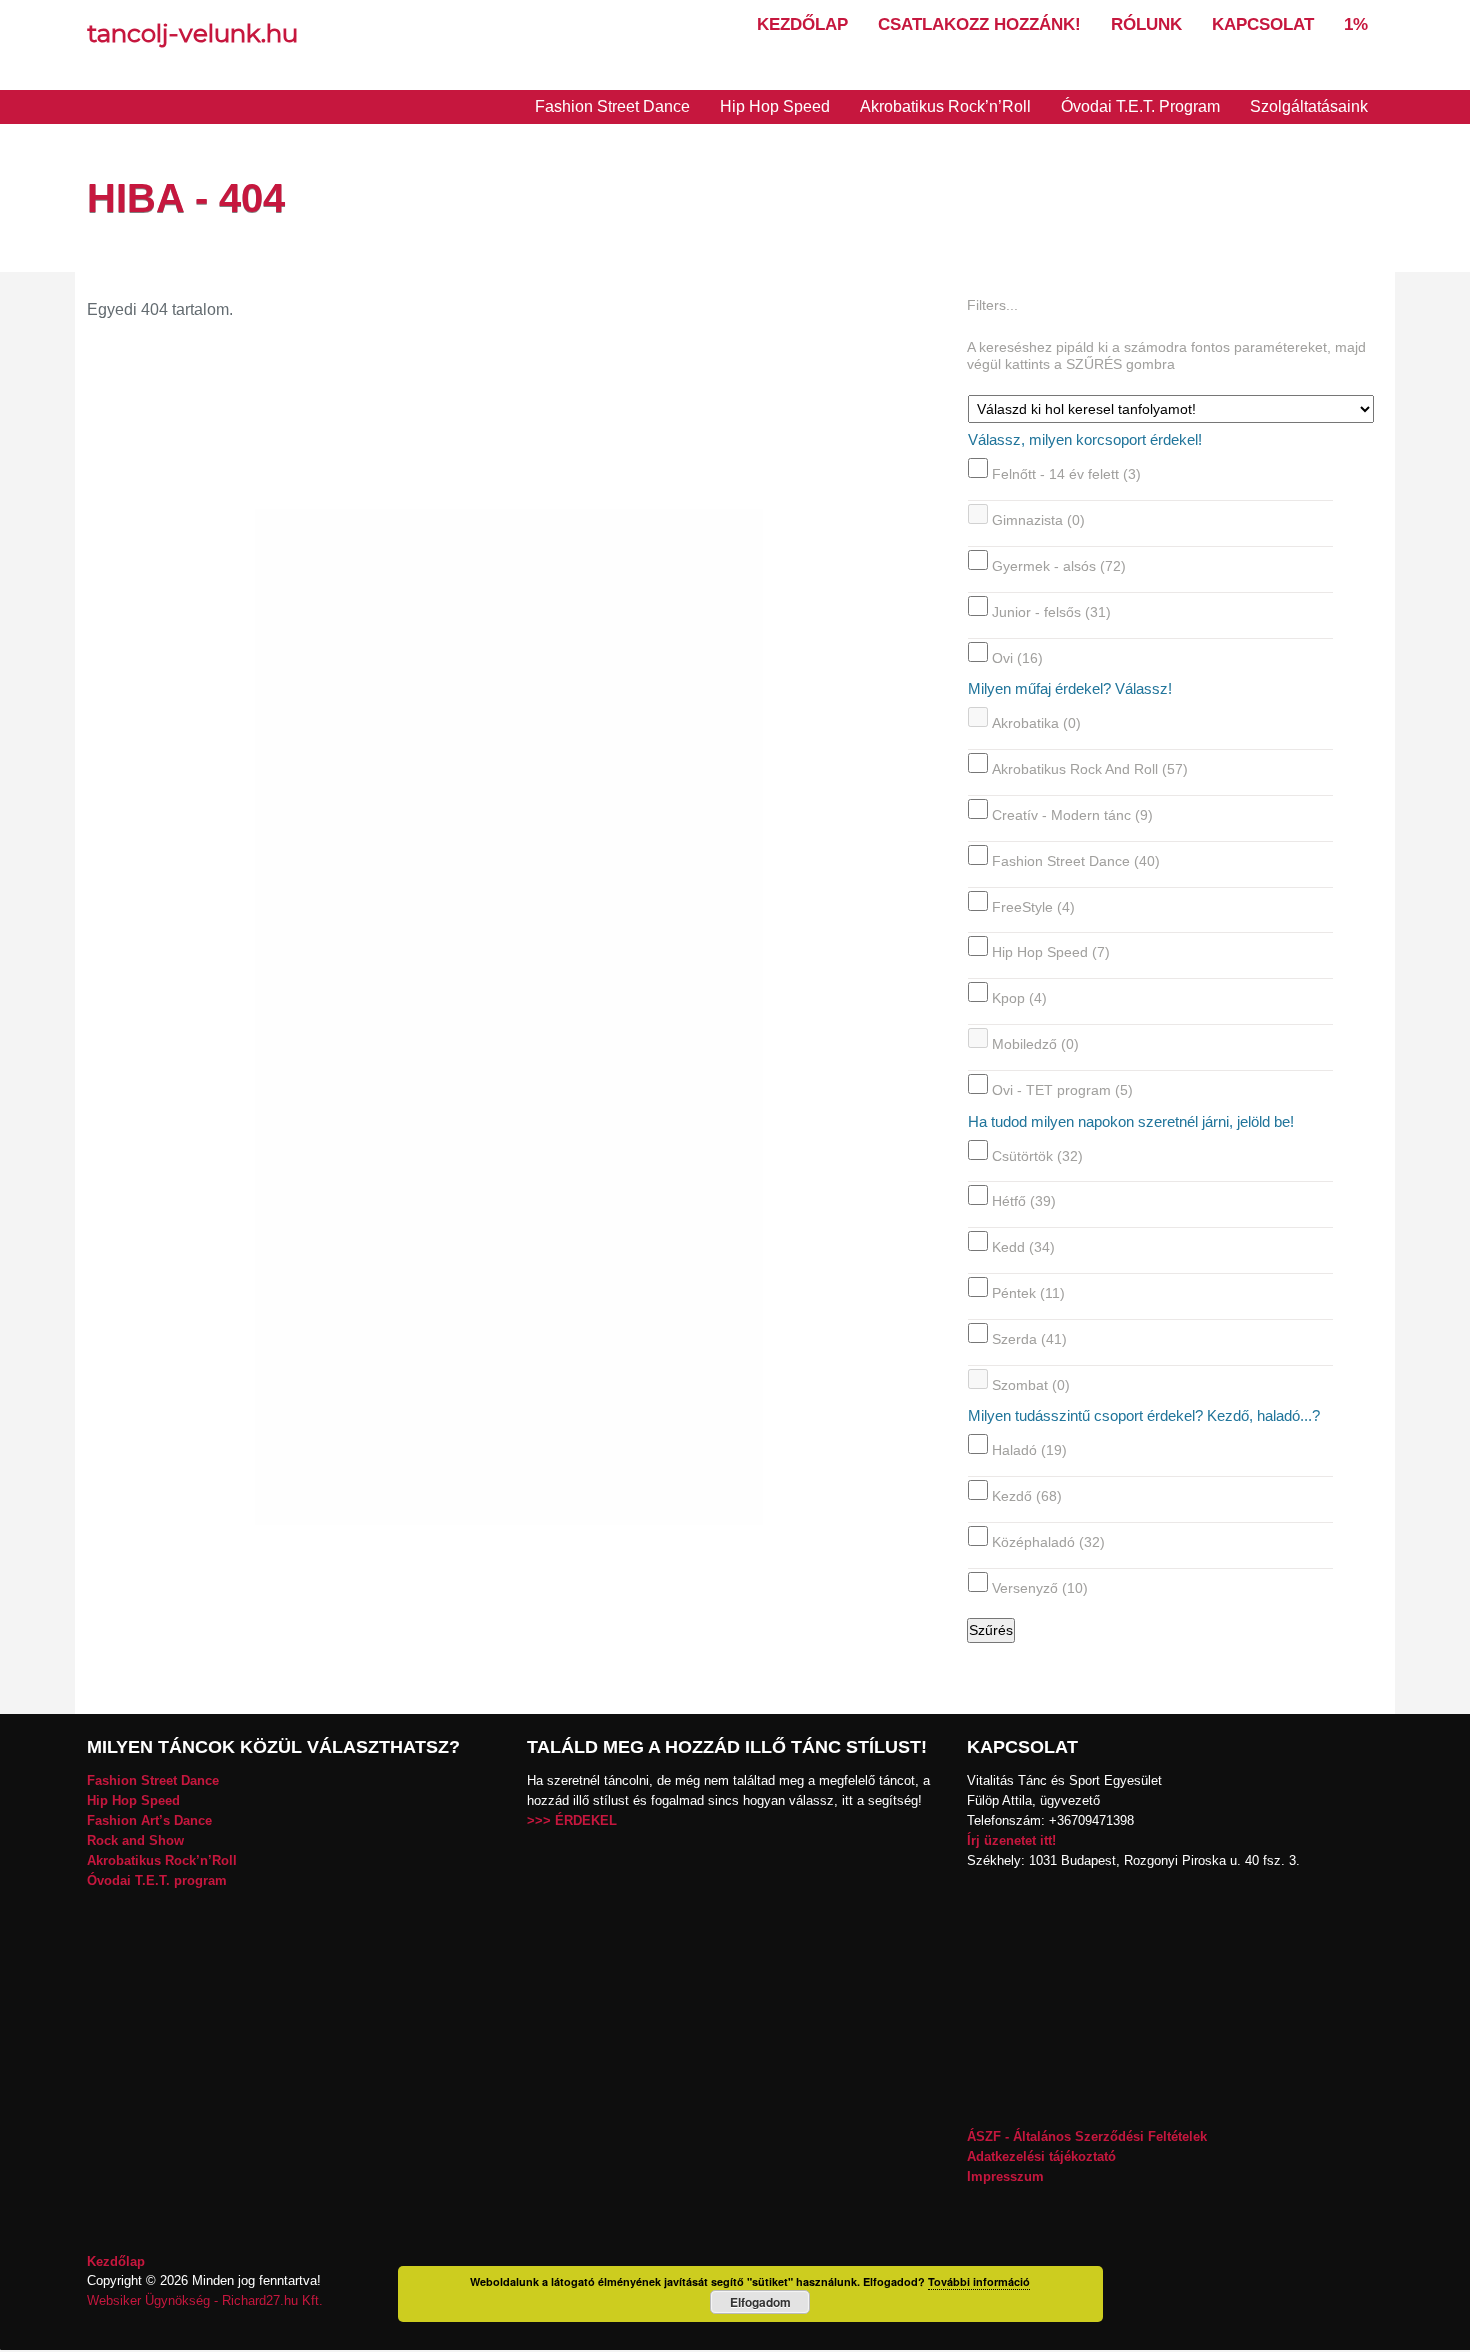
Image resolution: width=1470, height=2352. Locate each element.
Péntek (1028, 1293)
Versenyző (1040, 1588)
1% (1356, 24)
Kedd (1023, 1247)
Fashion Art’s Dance (149, 1820)
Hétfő (1024, 1201)
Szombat (1031, 1384)
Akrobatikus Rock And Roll (1090, 769)
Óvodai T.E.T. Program (1140, 106)
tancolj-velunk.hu (192, 33)
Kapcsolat (1263, 24)
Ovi (1017, 657)
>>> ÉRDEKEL (572, 1820)
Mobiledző (1035, 1044)
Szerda (1029, 1339)
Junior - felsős (1051, 612)
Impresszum (1005, 2176)
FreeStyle (1033, 906)
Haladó (1029, 1450)
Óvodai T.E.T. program (157, 1880)
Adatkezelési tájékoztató (1041, 2156)
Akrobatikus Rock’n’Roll (945, 106)
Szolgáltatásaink (1309, 106)
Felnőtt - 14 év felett (1066, 474)
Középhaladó (1048, 1542)
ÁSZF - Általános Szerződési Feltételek (1087, 2136)
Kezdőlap (802, 24)
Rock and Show (135, 1840)
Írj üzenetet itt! (1011, 1840)
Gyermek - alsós (1059, 566)
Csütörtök (1037, 1155)
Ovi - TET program (1062, 1090)
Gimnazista (1038, 520)
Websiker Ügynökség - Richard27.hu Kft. (205, 2300)
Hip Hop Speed (775, 106)
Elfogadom (760, 2302)
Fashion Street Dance (612, 106)
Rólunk (1146, 24)
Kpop (1019, 998)
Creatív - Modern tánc (1072, 815)
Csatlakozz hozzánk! (979, 24)
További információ (979, 2281)
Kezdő (1027, 1496)
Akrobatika (1036, 723)
